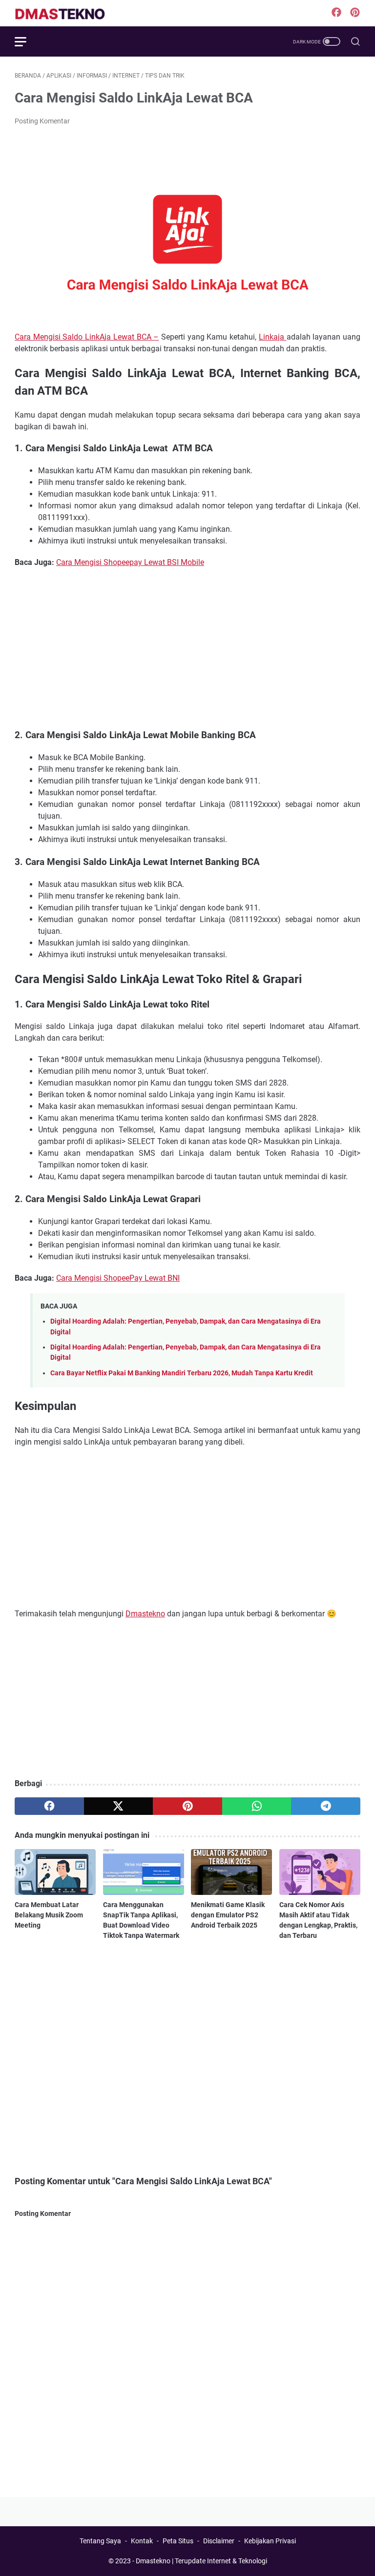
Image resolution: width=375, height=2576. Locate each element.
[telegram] (326, 1806)
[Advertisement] (187, 648)
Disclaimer (219, 2541)
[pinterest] (187, 1806)
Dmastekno (145, 1614)
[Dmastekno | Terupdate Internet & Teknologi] (68, 13)
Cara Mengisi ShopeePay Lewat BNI (118, 1278)
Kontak (142, 2541)
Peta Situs (178, 2541)
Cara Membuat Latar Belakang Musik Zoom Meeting (49, 1915)
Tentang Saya (100, 2541)
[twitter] (119, 1806)
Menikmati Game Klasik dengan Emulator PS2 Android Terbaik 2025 (228, 1915)
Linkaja (273, 337)
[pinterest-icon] (355, 13)
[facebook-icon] (336, 13)
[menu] (26, 41)
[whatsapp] (257, 1806)
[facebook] (49, 1806)
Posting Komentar (42, 121)
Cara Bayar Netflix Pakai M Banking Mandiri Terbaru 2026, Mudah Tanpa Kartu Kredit (182, 1373)
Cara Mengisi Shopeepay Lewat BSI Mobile (130, 562)
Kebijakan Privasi (270, 2541)
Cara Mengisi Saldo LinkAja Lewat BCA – (87, 337)
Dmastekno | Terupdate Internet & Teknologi (201, 2561)
